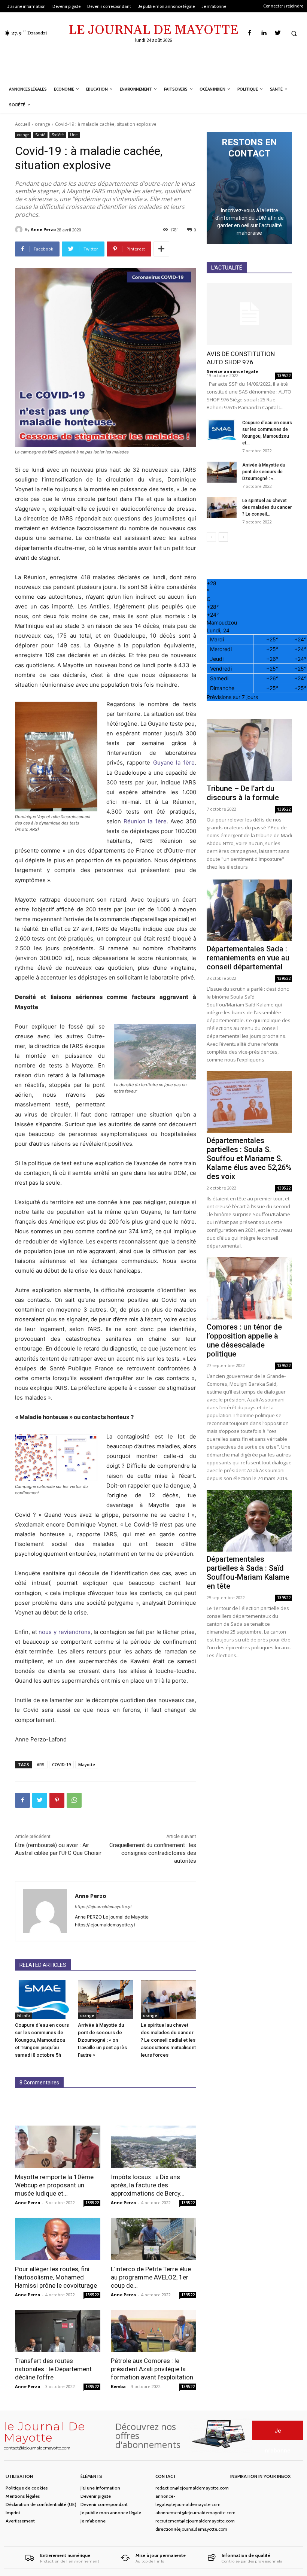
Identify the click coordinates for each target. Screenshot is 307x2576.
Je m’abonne (93, 2521)
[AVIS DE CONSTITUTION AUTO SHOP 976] (249, 314)
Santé (40, 135)
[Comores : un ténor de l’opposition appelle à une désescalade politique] (249, 1288)
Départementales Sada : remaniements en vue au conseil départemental (248, 958)
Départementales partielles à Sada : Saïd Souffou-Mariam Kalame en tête (248, 1573)
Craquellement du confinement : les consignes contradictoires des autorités (153, 1853)
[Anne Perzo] (20, 230)
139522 (92, 2203)
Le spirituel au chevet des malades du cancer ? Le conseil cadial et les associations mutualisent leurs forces (168, 2040)
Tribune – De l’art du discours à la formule (243, 793)
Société (58, 135)
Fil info (24, 2015)
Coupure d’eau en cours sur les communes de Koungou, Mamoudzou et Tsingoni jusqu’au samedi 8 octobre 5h (42, 2040)
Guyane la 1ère (174, 763)
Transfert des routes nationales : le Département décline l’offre (53, 2369)
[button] (294, 33)
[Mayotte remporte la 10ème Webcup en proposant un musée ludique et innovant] (58, 2147)
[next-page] (223, 537)
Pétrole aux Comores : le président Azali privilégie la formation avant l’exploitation (152, 2369)
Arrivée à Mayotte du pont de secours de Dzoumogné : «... (264, 472)
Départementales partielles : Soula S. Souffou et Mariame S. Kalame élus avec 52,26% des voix (249, 1158)
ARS (41, 1764)
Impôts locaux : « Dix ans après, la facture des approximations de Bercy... (148, 2185)
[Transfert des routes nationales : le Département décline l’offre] (58, 2331)
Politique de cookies (27, 2488)
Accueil (22, 124)
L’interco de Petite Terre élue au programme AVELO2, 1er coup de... (151, 2277)
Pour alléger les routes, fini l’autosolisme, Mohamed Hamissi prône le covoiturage (56, 2277)
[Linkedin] (264, 33)
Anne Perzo (43, 229)
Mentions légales (23, 2496)
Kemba (118, 2386)
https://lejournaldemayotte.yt (103, 1907)
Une (74, 135)
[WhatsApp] (74, 1800)
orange (42, 124)
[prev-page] (211, 537)
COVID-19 (61, 1764)
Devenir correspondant (104, 2504)
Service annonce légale (232, 371)
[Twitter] (278, 33)
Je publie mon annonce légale (111, 2513)
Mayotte (87, 1764)
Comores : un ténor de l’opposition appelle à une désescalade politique (244, 1340)
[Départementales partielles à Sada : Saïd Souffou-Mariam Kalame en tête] (249, 1521)
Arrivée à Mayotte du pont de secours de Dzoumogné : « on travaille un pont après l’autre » (102, 2040)
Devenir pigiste (96, 2496)
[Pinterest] (57, 1800)
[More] (161, 249)
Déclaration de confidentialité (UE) (41, 2504)
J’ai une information (100, 2488)
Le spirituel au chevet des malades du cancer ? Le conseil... (267, 507)
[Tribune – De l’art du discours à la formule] (249, 750)
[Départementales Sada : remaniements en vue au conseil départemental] (249, 910)
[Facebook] (250, 33)
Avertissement (20, 2521)
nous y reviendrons (64, 1632)
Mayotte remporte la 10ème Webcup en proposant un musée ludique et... (54, 2185)
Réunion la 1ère (145, 821)
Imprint (13, 2513)
